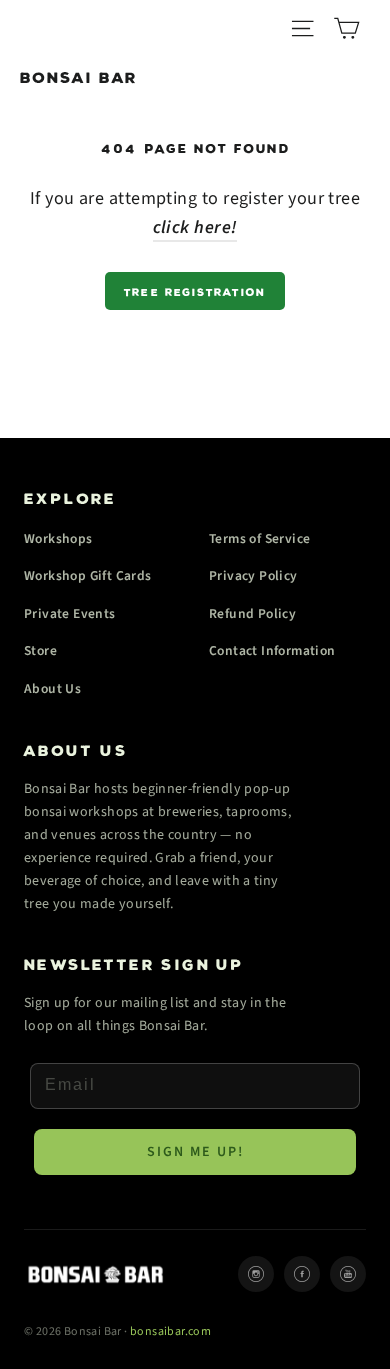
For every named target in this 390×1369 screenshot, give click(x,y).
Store (40, 650)
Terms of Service (259, 538)
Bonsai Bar (79, 75)
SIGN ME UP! (195, 1152)
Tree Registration (195, 290)
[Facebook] (302, 1274)
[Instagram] (256, 1274)
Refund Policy (252, 613)
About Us (52, 688)
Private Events (70, 613)
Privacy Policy (253, 575)
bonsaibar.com (170, 1331)
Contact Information (272, 650)
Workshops (58, 538)
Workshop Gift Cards (88, 575)
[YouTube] (348, 1274)
